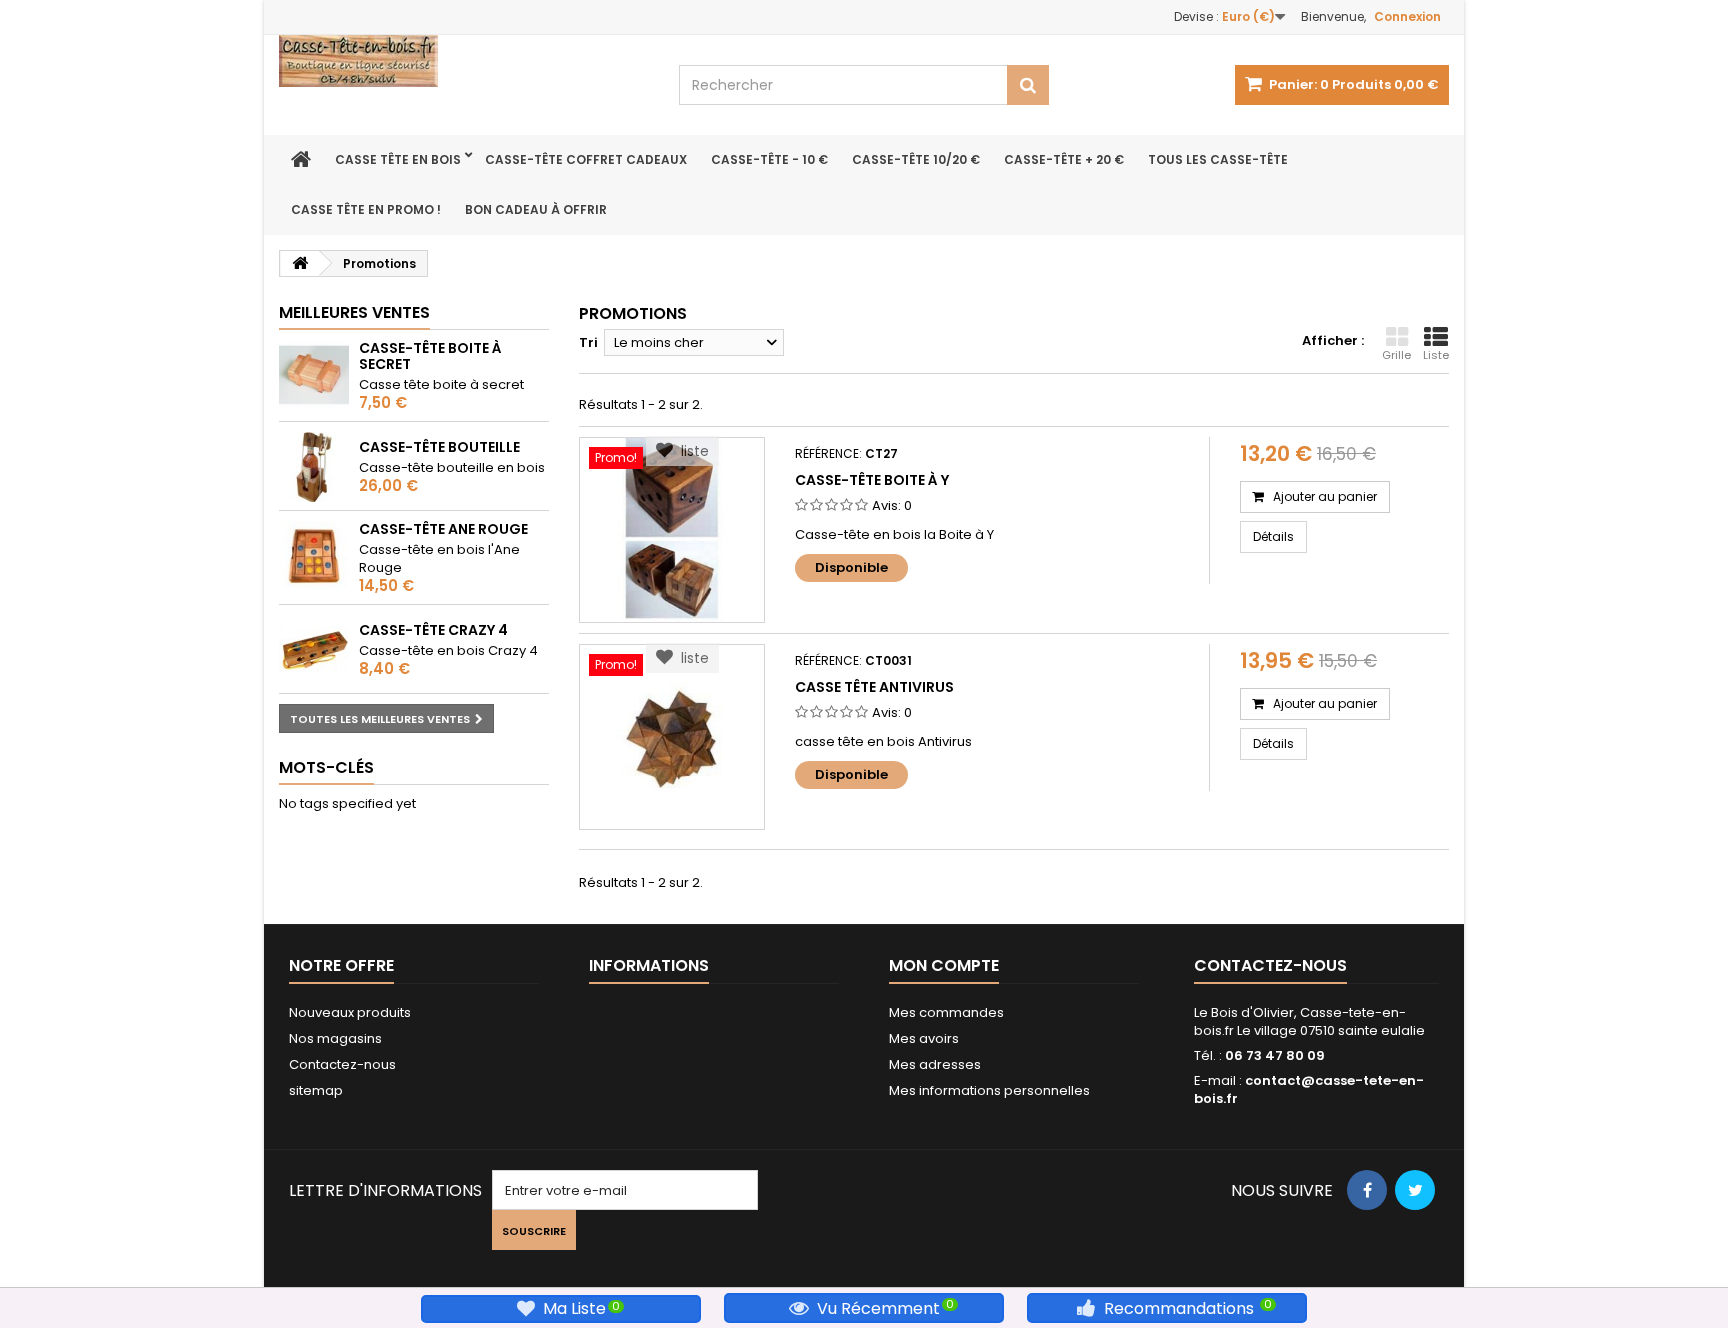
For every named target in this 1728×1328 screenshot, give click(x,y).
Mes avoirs (924, 1038)
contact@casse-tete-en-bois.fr (1309, 1089)
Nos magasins (335, 1038)
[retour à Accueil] (300, 263)
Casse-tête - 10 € (769, 159)
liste (691, 451)
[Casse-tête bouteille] (314, 467)
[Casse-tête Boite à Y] (672, 530)
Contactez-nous (342, 1064)
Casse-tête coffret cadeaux (586, 159)
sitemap (316, 1090)
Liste (1436, 355)
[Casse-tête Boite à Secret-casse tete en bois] (314, 375)
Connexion (1407, 16)
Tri (588, 342)
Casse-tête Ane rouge (443, 529)
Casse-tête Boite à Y (872, 480)
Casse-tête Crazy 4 (433, 630)
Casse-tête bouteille (439, 447)
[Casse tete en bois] (464, 61)
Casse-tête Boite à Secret (430, 356)
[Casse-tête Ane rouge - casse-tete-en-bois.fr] (314, 556)
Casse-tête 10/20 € (916, 159)
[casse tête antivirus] (672, 737)
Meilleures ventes (354, 312)
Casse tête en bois (398, 159)
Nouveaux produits (350, 1012)
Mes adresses (935, 1064)
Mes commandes (946, 1012)
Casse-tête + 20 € (1064, 159)
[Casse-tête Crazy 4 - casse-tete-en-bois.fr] (314, 650)
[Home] (301, 160)
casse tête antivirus (874, 687)
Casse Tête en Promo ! (366, 209)
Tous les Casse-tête (1218, 159)
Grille (1396, 355)
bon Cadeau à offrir (536, 209)
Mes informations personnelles (989, 1090)
